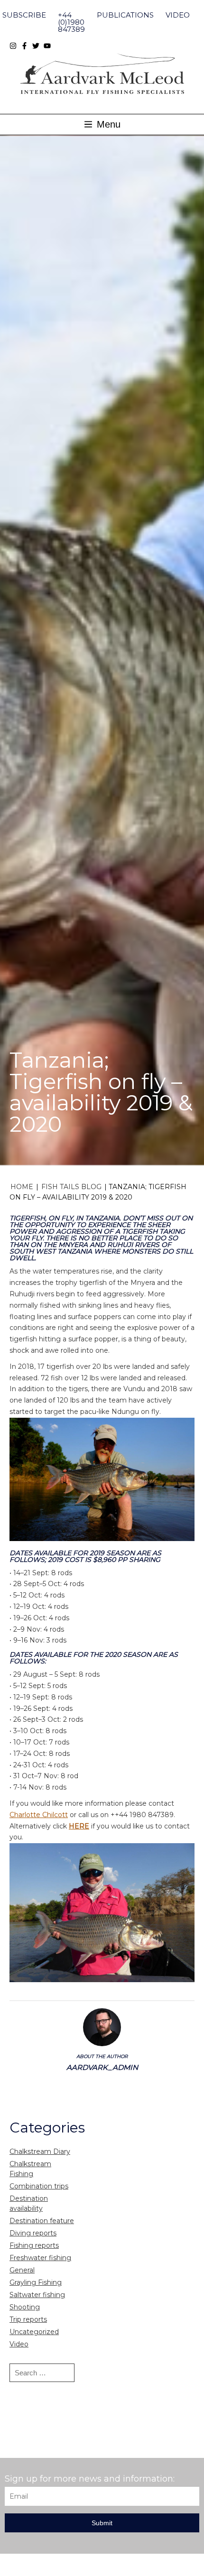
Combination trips (39, 2186)
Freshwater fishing (40, 2258)
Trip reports (28, 2319)
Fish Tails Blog (71, 1187)
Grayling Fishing (36, 2282)
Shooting (25, 2307)
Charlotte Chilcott (39, 1815)
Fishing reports (34, 2245)
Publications (125, 15)
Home (22, 1187)
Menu (107, 124)
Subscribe (24, 15)
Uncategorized (34, 2332)
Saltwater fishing (37, 2295)
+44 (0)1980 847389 (71, 22)
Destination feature (42, 2221)
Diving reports (33, 2233)
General (22, 2270)
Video (178, 15)
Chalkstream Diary (40, 2151)
